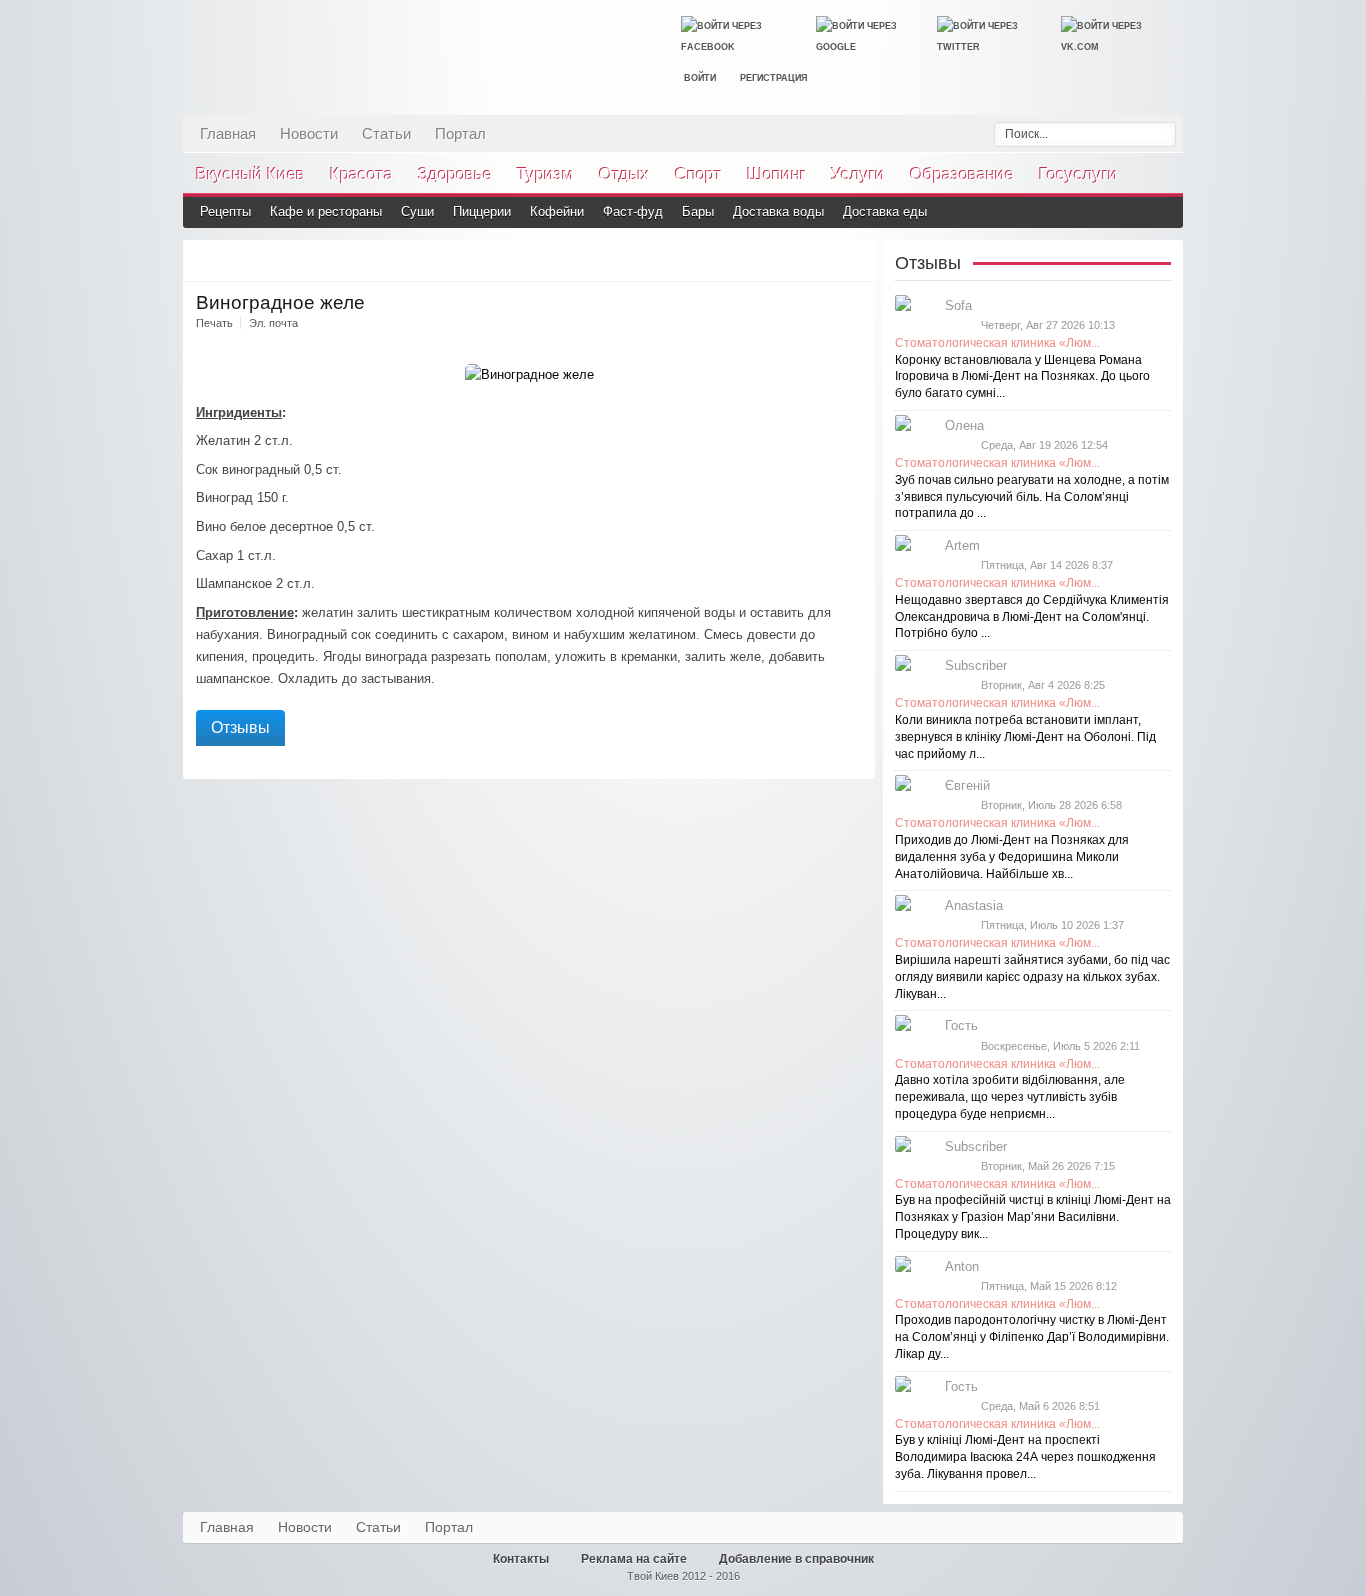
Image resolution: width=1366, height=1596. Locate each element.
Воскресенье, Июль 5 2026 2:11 (1060, 1046)
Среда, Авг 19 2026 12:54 (1044, 445)
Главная (228, 133)
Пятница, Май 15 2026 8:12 (1049, 1286)
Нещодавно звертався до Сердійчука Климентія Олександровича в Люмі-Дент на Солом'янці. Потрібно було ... (1032, 617)
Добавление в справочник (796, 1559)
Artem (962, 545)
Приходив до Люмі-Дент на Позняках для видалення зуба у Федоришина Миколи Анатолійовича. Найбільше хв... (1012, 857)
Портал (460, 133)
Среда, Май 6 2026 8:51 (1040, 1406)
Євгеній (967, 785)
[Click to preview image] (529, 374)
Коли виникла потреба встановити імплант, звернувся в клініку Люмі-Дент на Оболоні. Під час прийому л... (1025, 737)
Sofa (958, 305)
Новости (309, 133)
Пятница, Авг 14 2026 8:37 (1047, 565)
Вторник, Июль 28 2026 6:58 (1051, 805)
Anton (962, 1266)
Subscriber (976, 665)
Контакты (521, 1559)
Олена (964, 425)
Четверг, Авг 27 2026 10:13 (1048, 325)
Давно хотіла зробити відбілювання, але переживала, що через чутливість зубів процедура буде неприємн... (1010, 1097)
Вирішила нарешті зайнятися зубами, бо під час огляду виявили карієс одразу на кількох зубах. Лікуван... (1032, 977)
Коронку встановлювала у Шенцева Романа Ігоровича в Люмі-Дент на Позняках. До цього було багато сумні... (1022, 377)
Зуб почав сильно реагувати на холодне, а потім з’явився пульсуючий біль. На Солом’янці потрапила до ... (1032, 497)
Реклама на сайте (634, 1559)
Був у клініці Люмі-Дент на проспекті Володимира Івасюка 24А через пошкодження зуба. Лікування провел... (1025, 1457)
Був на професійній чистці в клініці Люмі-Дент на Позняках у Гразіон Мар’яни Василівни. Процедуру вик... (1033, 1217)
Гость (961, 1025)
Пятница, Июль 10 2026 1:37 (1052, 925)
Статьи (386, 133)
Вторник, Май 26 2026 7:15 (1048, 1166)
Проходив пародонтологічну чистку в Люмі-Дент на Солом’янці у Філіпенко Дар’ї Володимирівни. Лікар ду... (1032, 1337)
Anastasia (974, 905)
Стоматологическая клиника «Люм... (997, 343)
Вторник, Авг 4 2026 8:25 (1043, 685)
